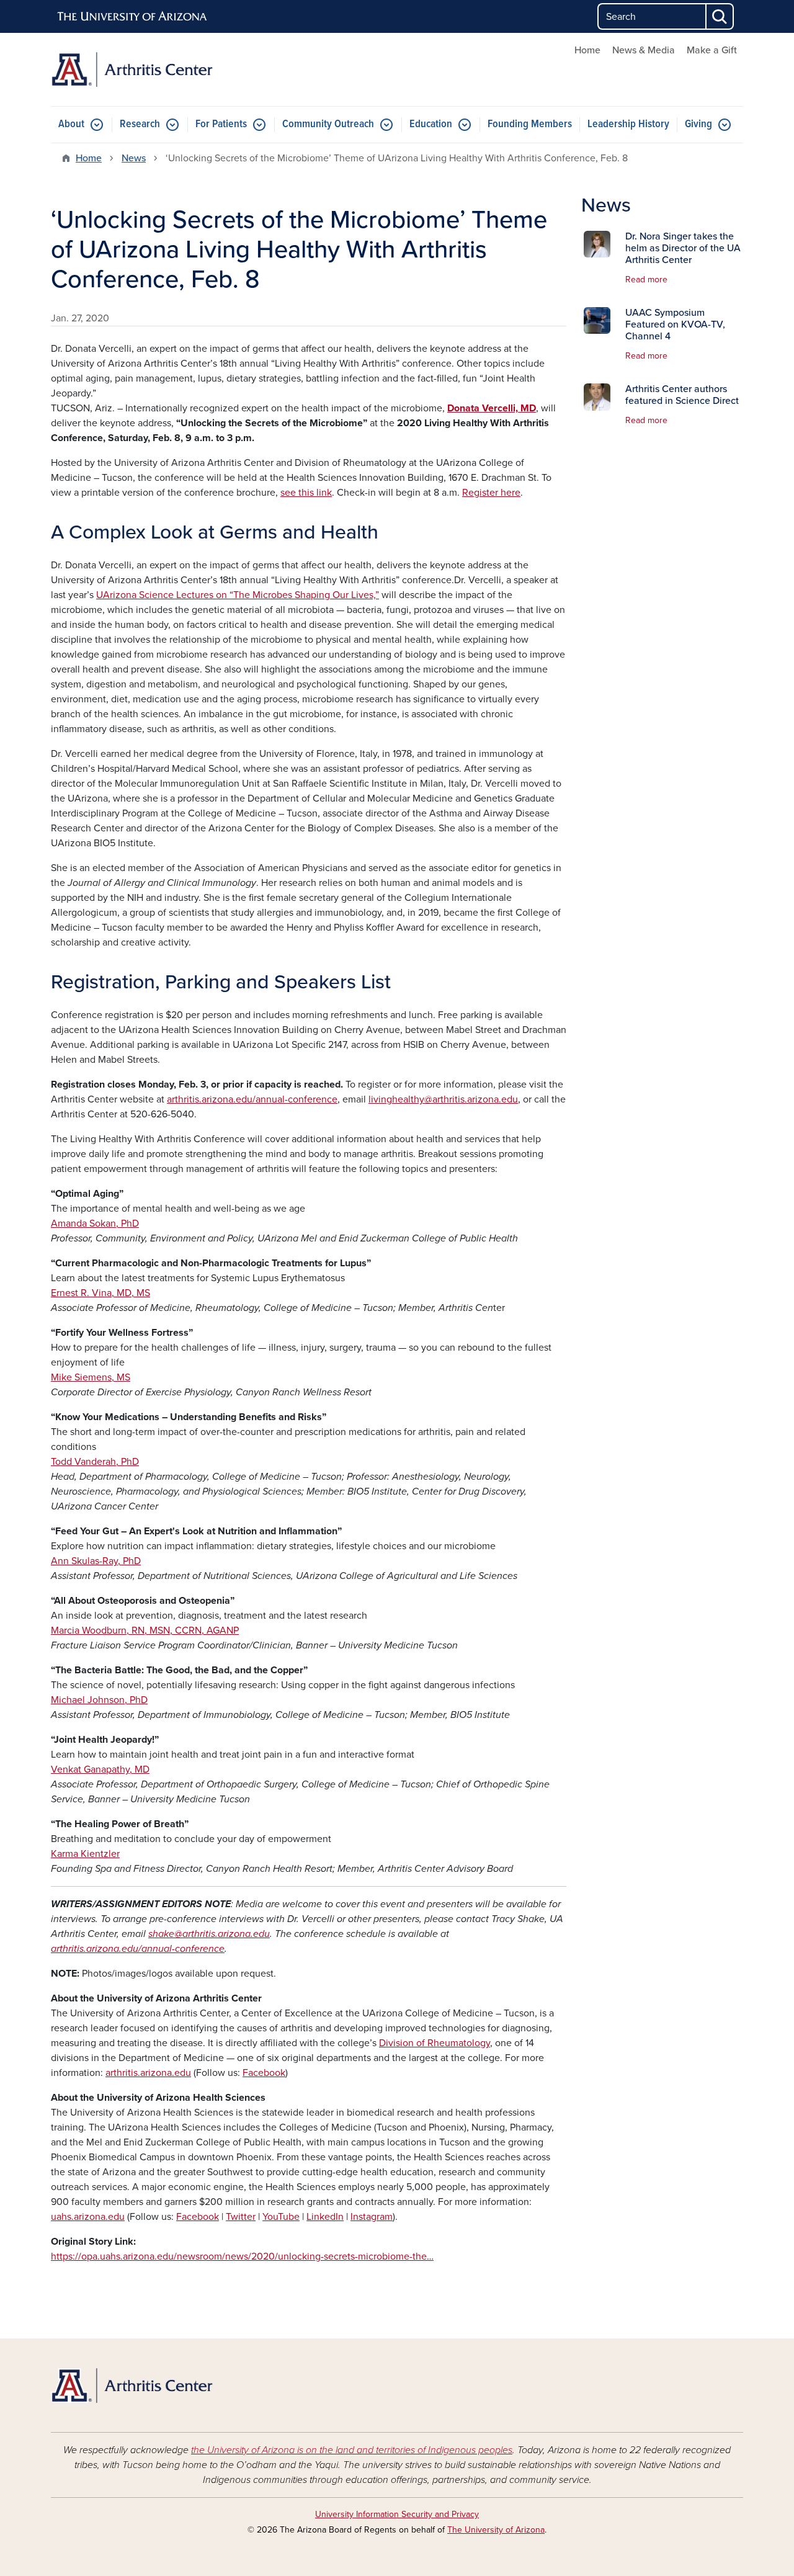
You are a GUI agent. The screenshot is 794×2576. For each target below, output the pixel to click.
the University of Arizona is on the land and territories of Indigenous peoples (352, 2450)
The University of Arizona (496, 2530)
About (71, 124)
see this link (306, 493)
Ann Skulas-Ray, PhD (96, 1561)
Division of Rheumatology (435, 2043)
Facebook (264, 2073)
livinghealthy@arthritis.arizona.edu (443, 1099)
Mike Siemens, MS (91, 1377)
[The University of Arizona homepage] (133, 17)
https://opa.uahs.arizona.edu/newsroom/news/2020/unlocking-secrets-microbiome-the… (242, 2256)
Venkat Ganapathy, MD (100, 1769)
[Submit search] (720, 16)
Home (587, 50)
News (134, 158)
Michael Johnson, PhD (99, 1700)
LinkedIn (325, 2217)
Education (431, 124)
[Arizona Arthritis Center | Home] (161, 69)
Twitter (241, 2217)
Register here (491, 493)
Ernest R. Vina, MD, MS (100, 1293)
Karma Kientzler (85, 1854)
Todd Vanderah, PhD (95, 1462)
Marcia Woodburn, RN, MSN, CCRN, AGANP (145, 1630)
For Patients (221, 124)
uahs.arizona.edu (88, 2217)
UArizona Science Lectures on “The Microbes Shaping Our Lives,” (238, 595)
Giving (698, 124)
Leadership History (628, 124)
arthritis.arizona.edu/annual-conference (252, 1099)
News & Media (644, 50)
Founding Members (530, 124)
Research (140, 124)
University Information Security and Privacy (397, 2514)
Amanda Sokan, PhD (95, 1223)
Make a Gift (712, 50)
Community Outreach (328, 124)
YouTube (281, 2217)
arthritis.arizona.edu (148, 2073)
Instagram (372, 2217)
